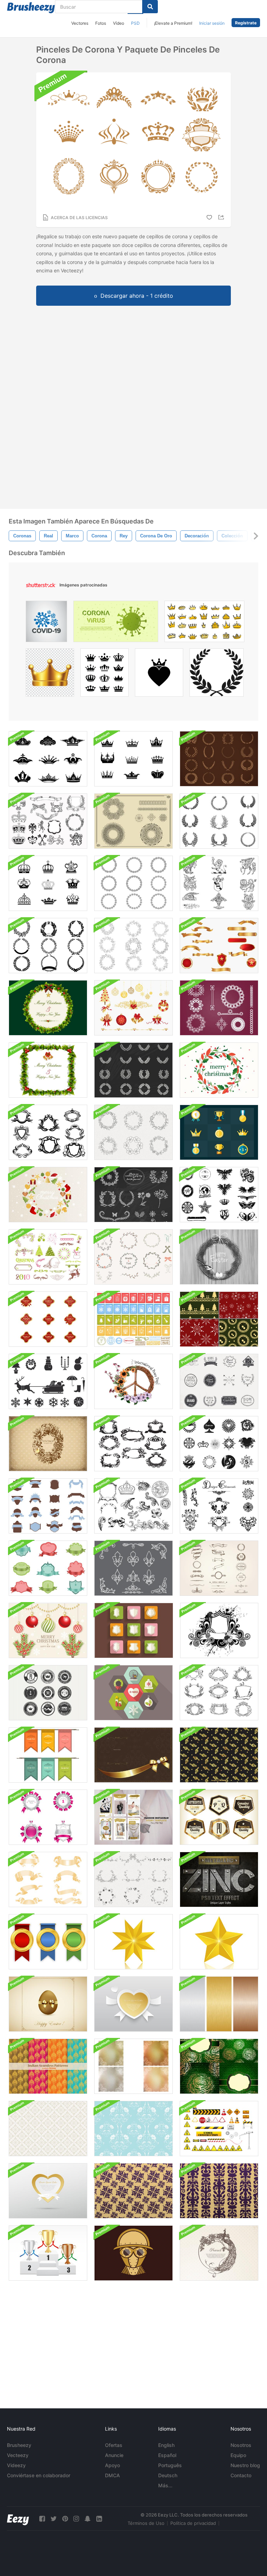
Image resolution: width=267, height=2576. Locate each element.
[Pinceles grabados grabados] (133, 1506)
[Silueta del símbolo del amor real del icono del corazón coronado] (159, 674)
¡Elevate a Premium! (173, 23)
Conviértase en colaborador (39, 2475)
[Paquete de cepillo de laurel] (48, 946)
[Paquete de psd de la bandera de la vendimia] (48, 1755)
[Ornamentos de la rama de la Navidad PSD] (48, 1630)
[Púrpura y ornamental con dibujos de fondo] (133, 2191)
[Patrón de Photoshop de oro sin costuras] (48, 2129)
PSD (135, 23)
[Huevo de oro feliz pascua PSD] (48, 2004)
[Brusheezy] (31, 8)
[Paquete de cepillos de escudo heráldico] (48, 1506)
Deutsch (168, 2475)
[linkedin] (99, 2519)
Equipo (238, 2455)
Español (167, 2455)
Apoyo (112, 2465)
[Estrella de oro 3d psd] (219, 1942)
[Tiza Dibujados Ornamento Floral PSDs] (133, 1195)
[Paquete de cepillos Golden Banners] (219, 946)
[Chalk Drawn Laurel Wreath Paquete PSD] (133, 1070)
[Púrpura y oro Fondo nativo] (219, 2191)
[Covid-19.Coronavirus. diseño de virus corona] (46, 623)
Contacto (241, 2475)
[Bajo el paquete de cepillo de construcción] (219, 2129)
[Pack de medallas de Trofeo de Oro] (219, 1132)
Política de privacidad (193, 2523)
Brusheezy (19, 2445)
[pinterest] (65, 2519)
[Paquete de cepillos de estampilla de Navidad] (133, 1319)
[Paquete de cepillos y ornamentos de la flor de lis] (133, 1568)
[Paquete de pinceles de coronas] (48, 759)
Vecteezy (18, 2455)
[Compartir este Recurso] (222, 217)
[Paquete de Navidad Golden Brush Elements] (133, 1008)
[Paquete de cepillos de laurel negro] (219, 821)
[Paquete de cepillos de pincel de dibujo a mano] (219, 1568)
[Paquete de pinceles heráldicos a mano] (219, 883)
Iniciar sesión (212, 23)
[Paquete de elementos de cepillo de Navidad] (48, 1257)
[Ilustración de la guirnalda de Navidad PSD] (219, 1070)
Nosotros (241, 2445)
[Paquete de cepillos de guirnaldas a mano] (133, 946)
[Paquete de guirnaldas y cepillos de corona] (219, 759)
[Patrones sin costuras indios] (48, 2066)
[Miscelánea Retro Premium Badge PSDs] (48, 1693)
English (166, 2445)
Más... (165, 2485)
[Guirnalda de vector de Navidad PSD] (48, 1195)
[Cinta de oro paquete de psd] (48, 1942)
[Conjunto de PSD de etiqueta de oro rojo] (48, 1319)
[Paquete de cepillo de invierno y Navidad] (48, 1381)
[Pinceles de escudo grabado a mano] (219, 1693)
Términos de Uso (146, 2523)
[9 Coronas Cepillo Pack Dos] (133, 759)
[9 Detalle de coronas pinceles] (48, 883)
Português (170, 2465)
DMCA (112, 2475)
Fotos (101, 23)
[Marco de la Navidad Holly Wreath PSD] (48, 1070)
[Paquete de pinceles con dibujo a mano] (133, 1879)
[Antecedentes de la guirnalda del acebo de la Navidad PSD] (48, 1008)
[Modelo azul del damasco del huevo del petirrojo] (133, 2129)
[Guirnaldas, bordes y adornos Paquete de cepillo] (219, 1008)
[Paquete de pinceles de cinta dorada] (48, 1879)
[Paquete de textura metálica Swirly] (133, 2066)
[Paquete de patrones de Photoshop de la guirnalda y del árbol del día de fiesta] (219, 1319)
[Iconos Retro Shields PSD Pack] (134, 1630)
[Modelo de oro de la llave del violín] (219, 1755)
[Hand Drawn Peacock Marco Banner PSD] (219, 2253)
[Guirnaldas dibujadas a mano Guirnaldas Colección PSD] (133, 1257)
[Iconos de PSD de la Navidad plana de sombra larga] (133, 1693)
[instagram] (76, 2519)
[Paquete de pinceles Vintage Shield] (48, 1568)
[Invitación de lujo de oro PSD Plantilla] (133, 1755)
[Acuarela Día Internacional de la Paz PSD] (133, 1381)
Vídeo (119, 23)
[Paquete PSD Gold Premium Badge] (219, 1817)
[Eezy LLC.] (18, 2519)
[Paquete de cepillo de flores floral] (133, 883)
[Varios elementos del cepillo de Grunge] (219, 1195)
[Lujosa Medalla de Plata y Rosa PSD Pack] (48, 1817)
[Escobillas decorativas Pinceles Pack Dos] (48, 1132)
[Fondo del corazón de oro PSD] (133, 2004)
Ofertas (114, 2445)
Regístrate (246, 23)
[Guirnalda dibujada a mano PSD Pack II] (133, 1132)
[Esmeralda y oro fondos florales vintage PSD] (219, 2066)
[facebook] (42, 2519)
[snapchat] (88, 2519)
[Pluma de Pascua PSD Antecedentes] (219, 1257)
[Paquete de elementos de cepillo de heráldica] (48, 821)
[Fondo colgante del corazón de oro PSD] (48, 2191)
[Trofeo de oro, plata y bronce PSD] (48, 2253)
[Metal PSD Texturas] (219, 2004)
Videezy (16, 2465)
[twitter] (54, 2519)
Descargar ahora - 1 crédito (137, 296)
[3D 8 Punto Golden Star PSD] (133, 1942)
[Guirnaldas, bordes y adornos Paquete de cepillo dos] (133, 821)
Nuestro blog (245, 2465)
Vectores (80, 23)
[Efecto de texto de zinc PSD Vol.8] (219, 1879)
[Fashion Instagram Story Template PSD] (133, 1817)
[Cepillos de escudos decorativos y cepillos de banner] (133, 1444)
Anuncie (114, 2455)
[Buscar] (150, 7)
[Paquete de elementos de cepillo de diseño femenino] (219, 1444)
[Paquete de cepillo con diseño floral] (219, 1506)
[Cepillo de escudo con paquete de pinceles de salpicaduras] (219, 1630)
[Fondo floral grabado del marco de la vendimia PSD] (48, 1444)
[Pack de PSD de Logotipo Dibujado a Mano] (219, 1381)
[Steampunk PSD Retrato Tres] (133, 2253)
